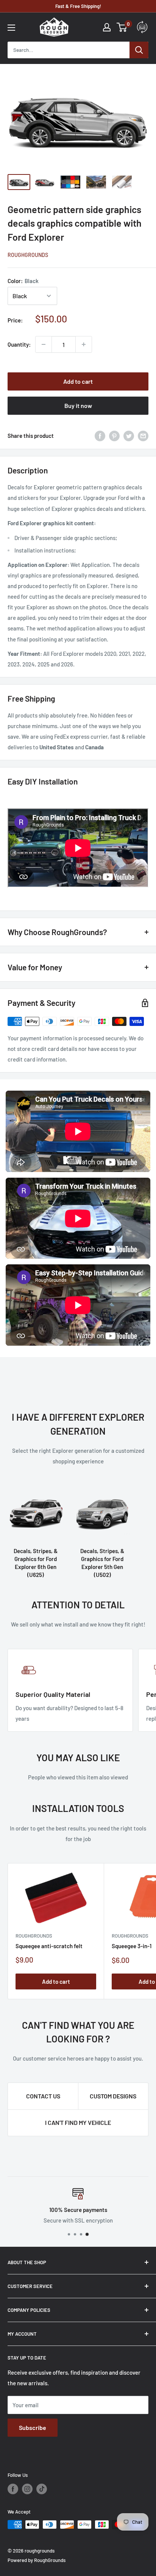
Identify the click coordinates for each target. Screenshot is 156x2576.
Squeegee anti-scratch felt (49, 1946)
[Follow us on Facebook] (13, 2489)
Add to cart (78, 381)
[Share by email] (143, 436)
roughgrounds (28, 255)
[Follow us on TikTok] (42, 2489)
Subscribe (33, 2427)
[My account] (107, 27)
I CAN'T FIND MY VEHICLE (78, 2122)
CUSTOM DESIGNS (113, 2096)
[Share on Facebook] (100, 436)
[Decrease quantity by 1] (44, 344)
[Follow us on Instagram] (27, 2489)
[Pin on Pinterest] (114, 436)
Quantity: (19, 344)
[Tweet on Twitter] (129, 436)
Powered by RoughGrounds (37, 2560)
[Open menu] (11, 28)
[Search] (139, 50)
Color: (23, 281)
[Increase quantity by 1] (84, 344)
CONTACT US (43, 2096)
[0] (122, 27)
